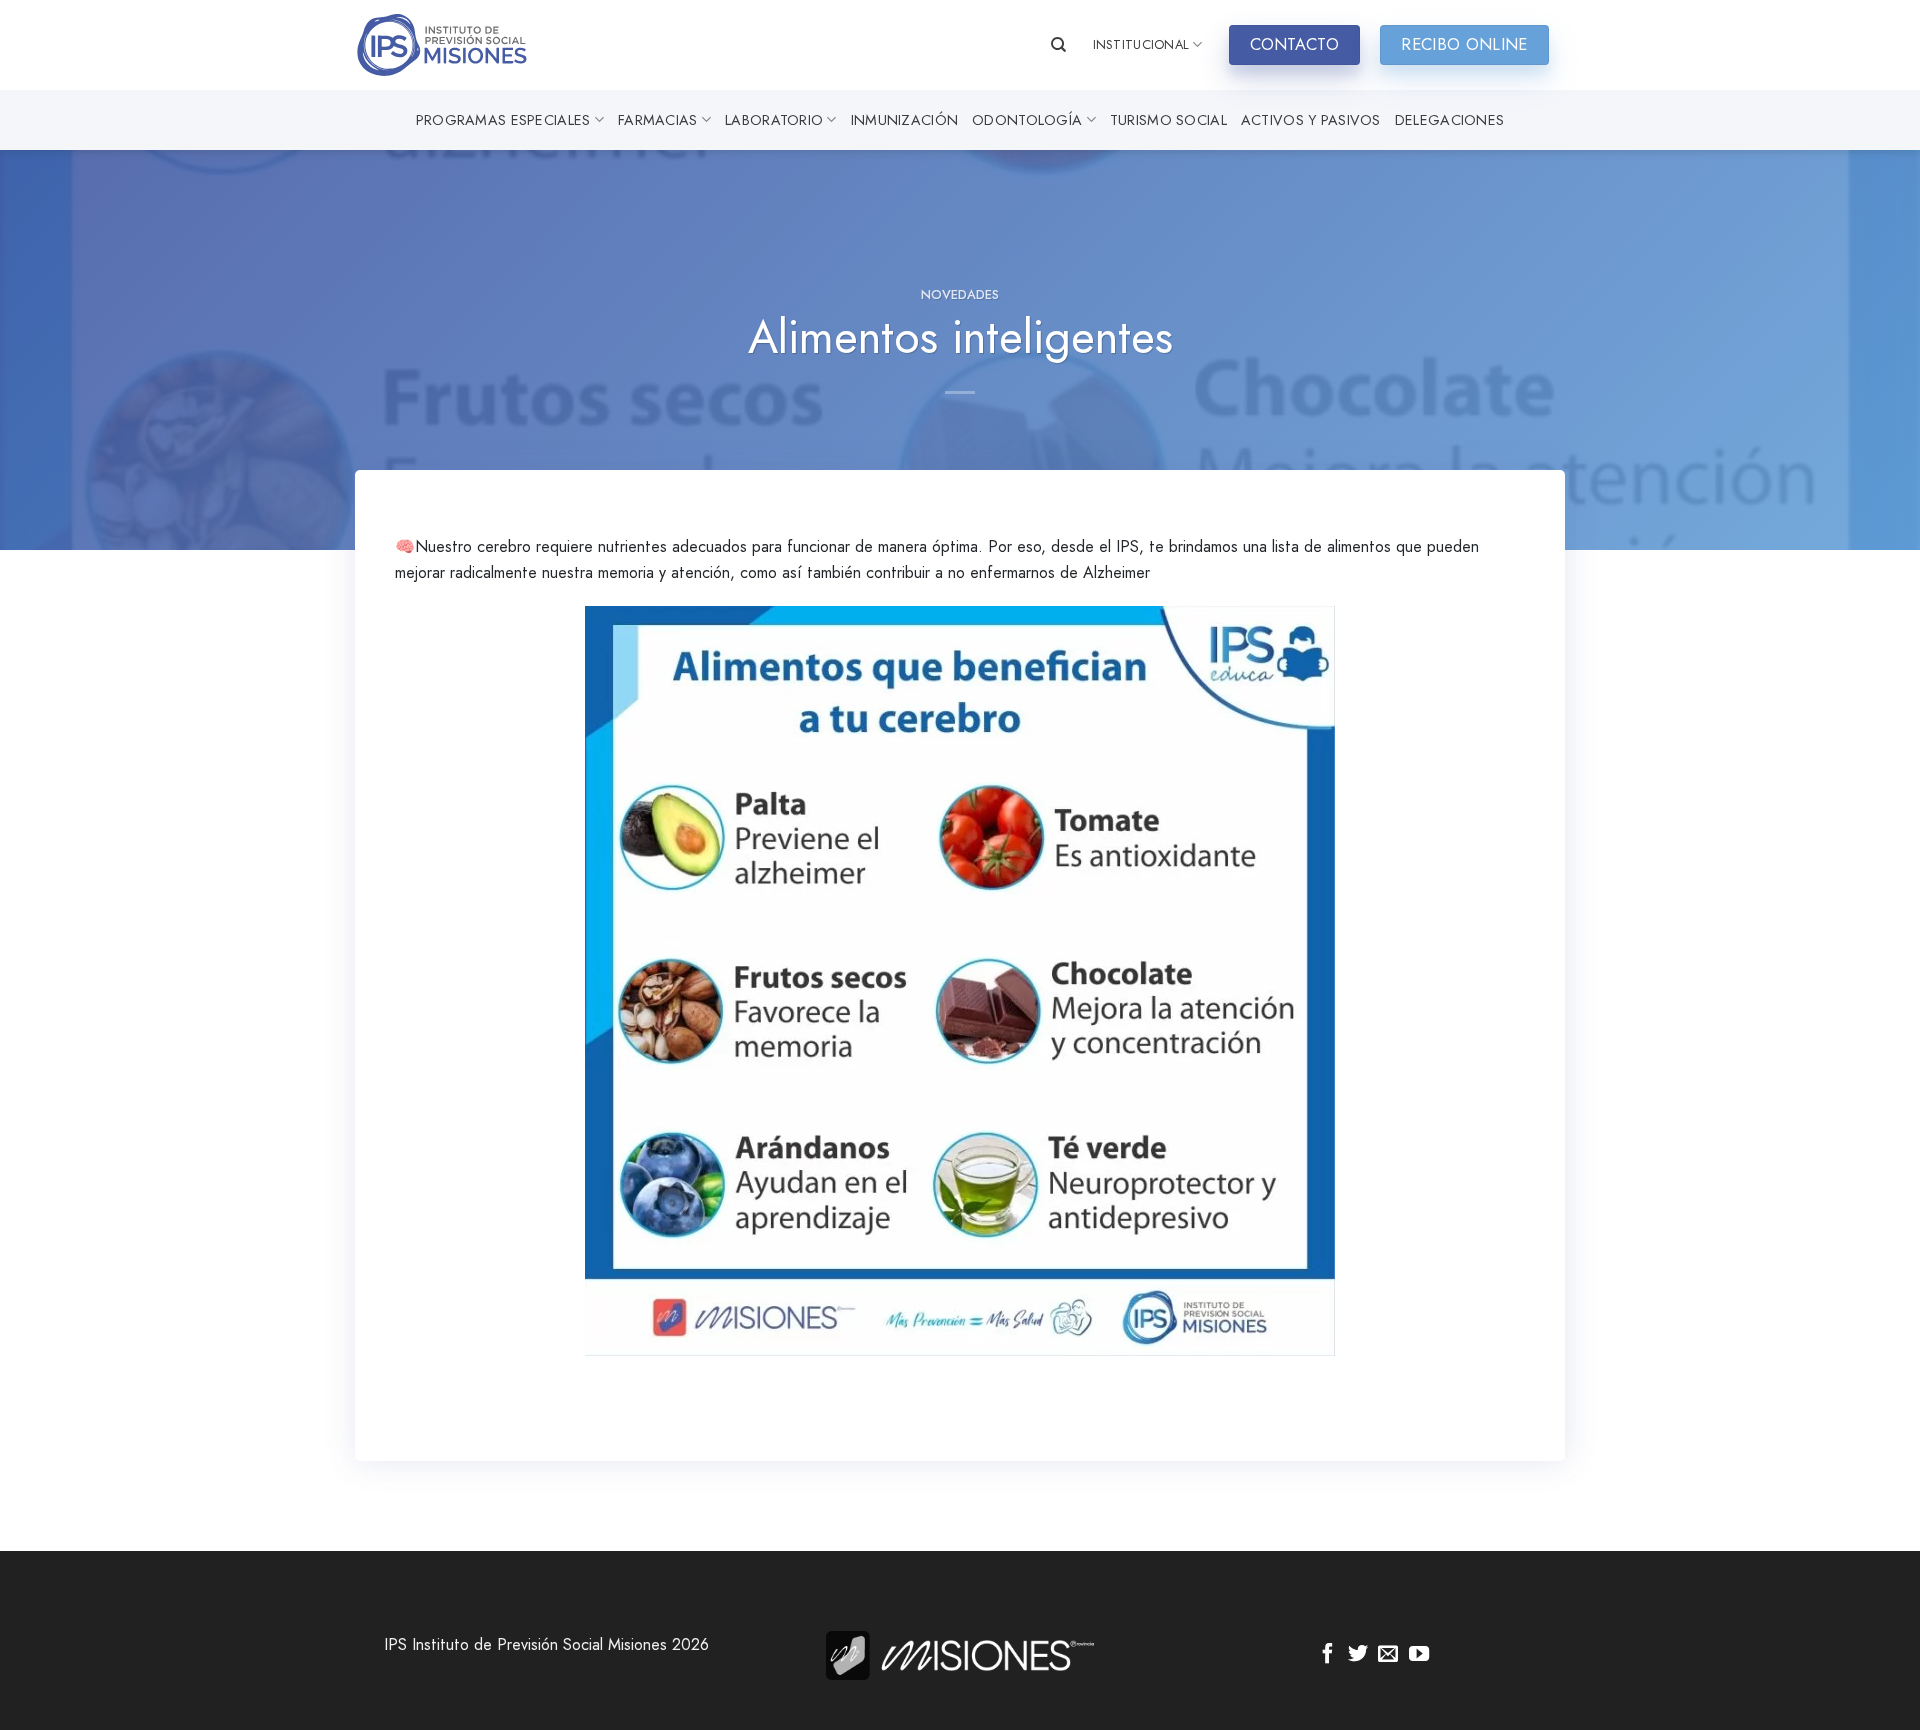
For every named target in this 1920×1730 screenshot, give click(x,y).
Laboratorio (774, 120)
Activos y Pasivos (1311, 120)
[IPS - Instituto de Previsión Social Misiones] (455, 45)
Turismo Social (1168, 120)
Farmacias (658, 120)
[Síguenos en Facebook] (1328, 1655)
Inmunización (904, 120)
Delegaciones (1449, 120)
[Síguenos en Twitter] (1358, 1655)
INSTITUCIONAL (1141, 44)
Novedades (960, 294)
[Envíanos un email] (1388, 1655)
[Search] (1058, 45)
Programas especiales (503, 120)
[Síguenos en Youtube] (1419, 1655)
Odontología (1027, 120)
